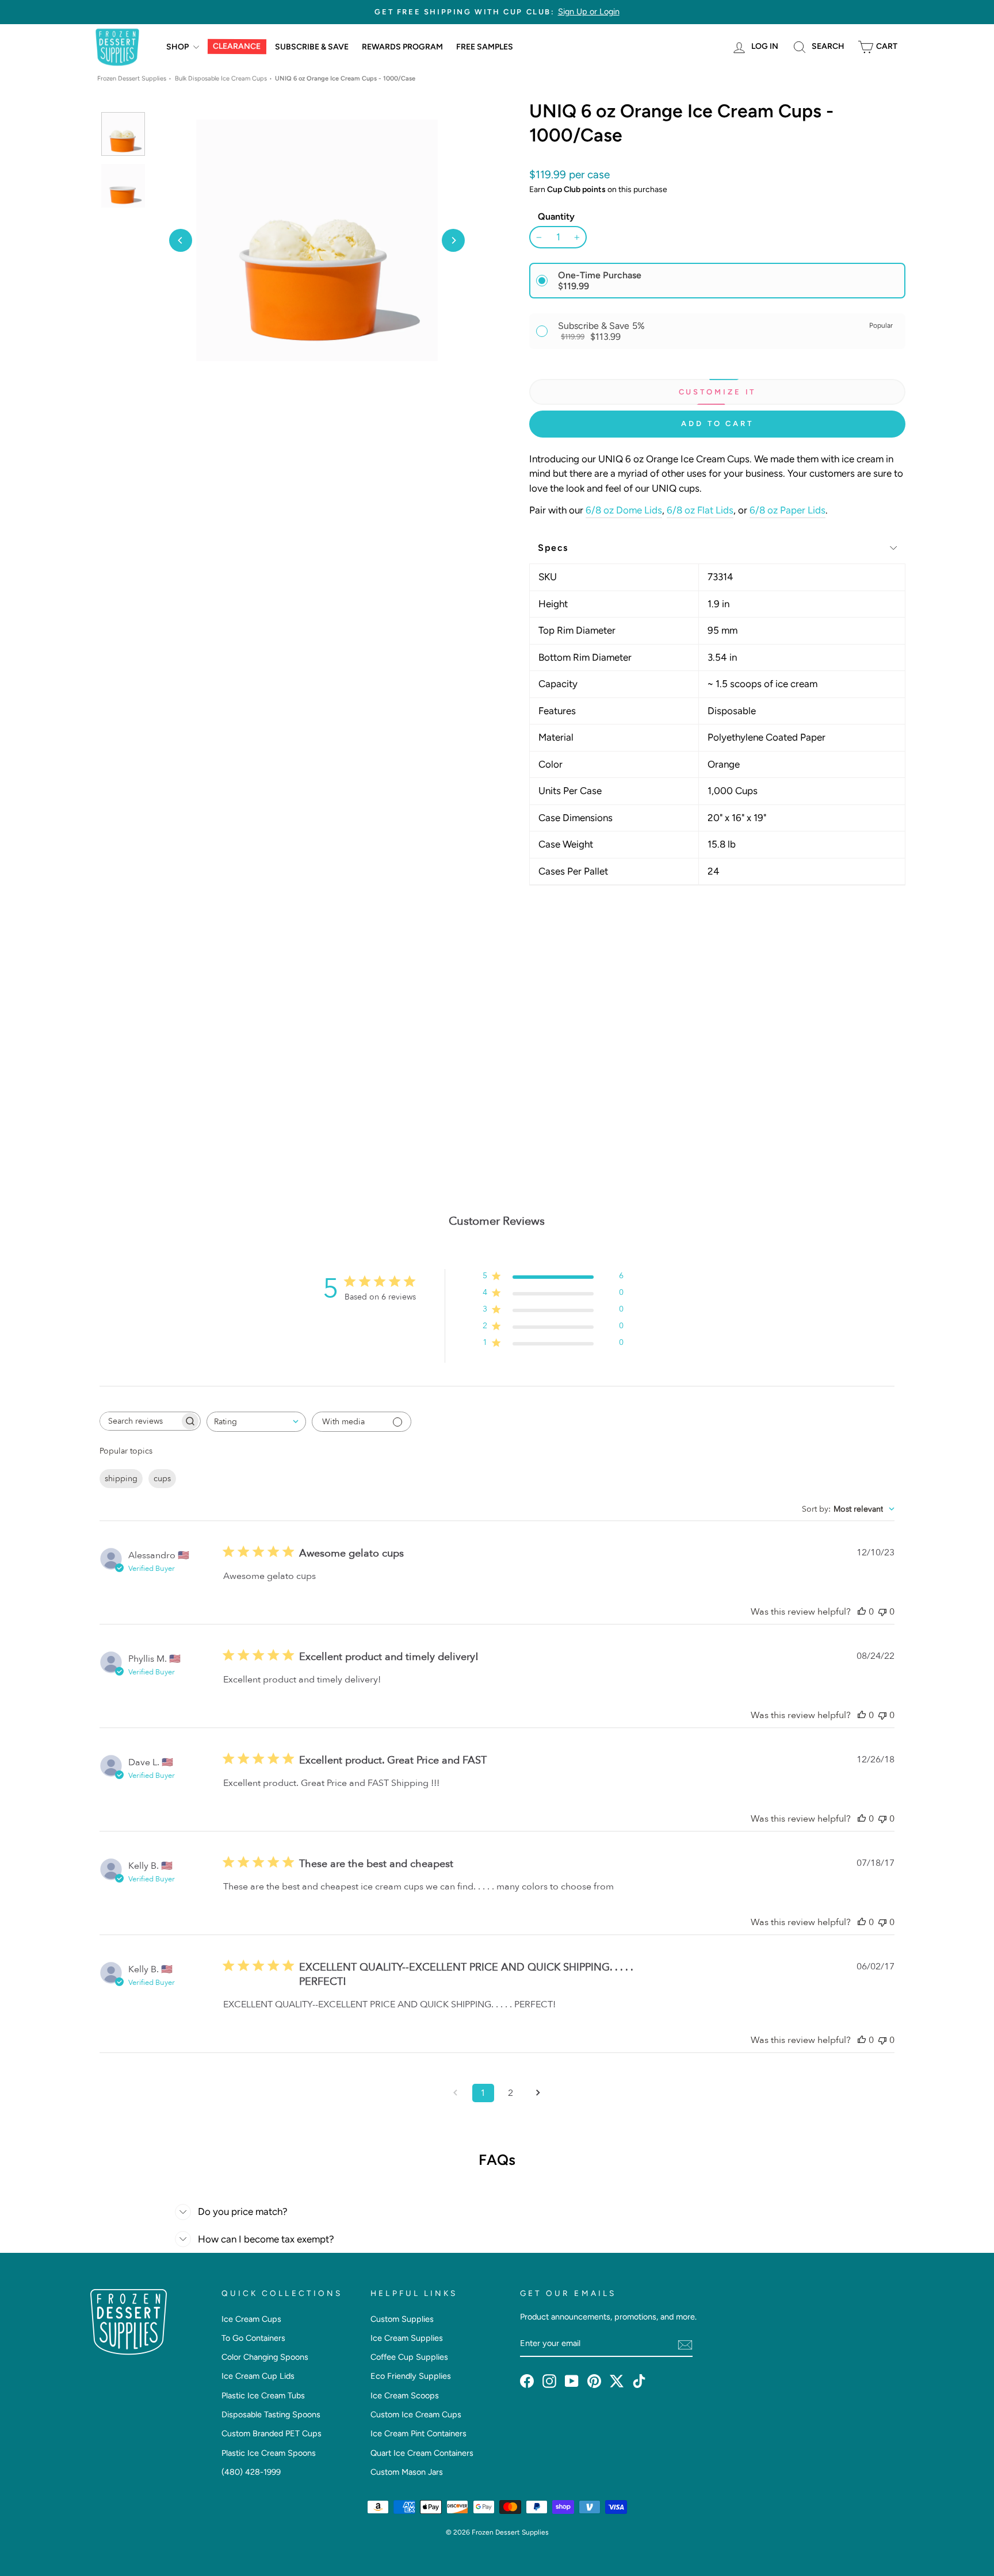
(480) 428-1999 (251, 2472)
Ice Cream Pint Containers (418, 2433)
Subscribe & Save (312, 47)
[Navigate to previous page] (456, 2093)
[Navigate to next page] (538, 2093)
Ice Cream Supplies (407, 2338)
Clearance (237, 47)
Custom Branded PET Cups (272, 2433)
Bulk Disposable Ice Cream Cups (221, 78)
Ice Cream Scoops (405, 2395)
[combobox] (256, 1422)
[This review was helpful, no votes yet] (862, 1612)
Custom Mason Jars (407, 2472)
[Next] (453, 240)
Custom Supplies (402, 2319)
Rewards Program (402, 47)
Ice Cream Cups (251, 2319)
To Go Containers (253, 2338)
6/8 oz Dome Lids (624, 510)
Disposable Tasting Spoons (271, 2414)
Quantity (556, 216)
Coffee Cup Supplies (409, 2357)
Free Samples (485, 47)
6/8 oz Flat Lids (700, 510)
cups (162, 1479)
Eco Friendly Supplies (411, 2376)
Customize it (718, 392)
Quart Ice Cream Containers (422, 2453)
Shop (178, 47)
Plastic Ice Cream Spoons (269, 2453)
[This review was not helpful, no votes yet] (882, 1612)
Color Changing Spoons (265, 2357)
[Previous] (181, 240)
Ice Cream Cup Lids (258, 2376)
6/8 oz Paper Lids (787, 510)
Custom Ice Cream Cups (416, 2414)
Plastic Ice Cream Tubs (263, 2395)
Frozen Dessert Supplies (132, 78)
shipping (121, 1479)
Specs (553, 548)
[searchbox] (140, 1421)
